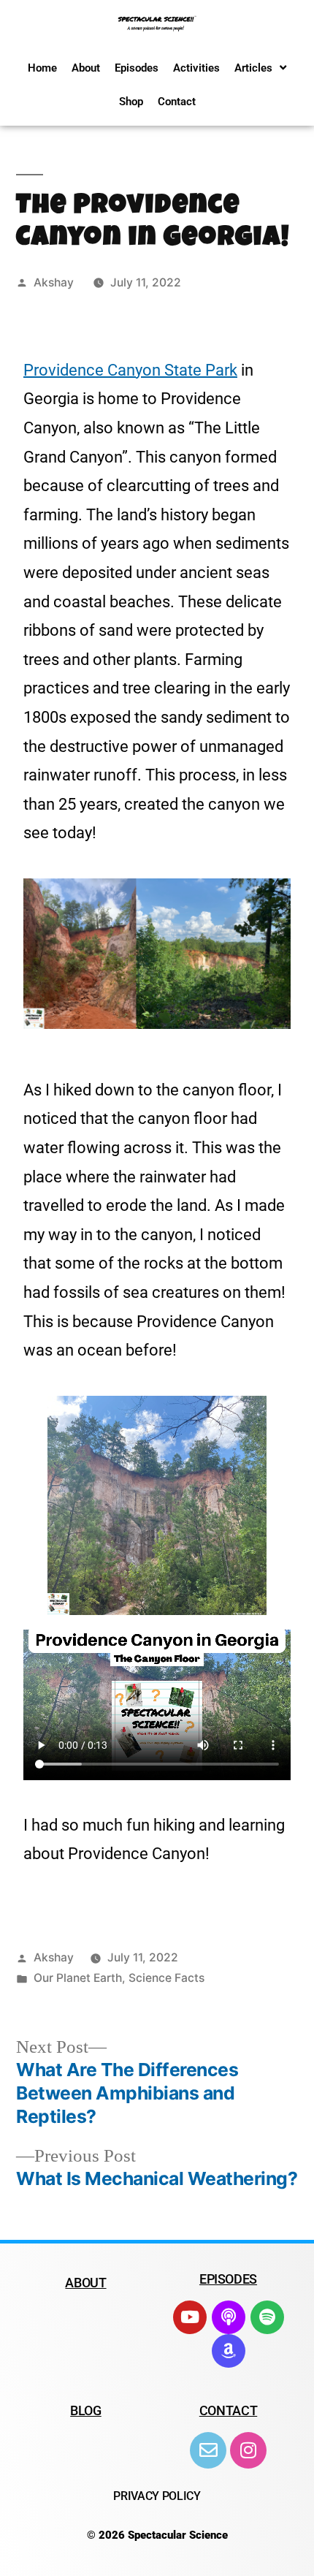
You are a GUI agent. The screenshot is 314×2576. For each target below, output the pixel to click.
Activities (196, 68)
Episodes (137, 68)
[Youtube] (190, 2317)
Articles (253, 68)
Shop (131, 102)
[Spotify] (267, 2317)
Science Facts (166, 1978)
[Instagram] (248, 2450)
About (86, 68)
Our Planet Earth (78, 1978)
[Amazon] (229, 2351)
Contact (177, 102)
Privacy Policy (157, 2496)
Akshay (54, 282)
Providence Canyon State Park (130, 370)
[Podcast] (229, 2317)
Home (42, 68)
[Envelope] (208, 2450)
